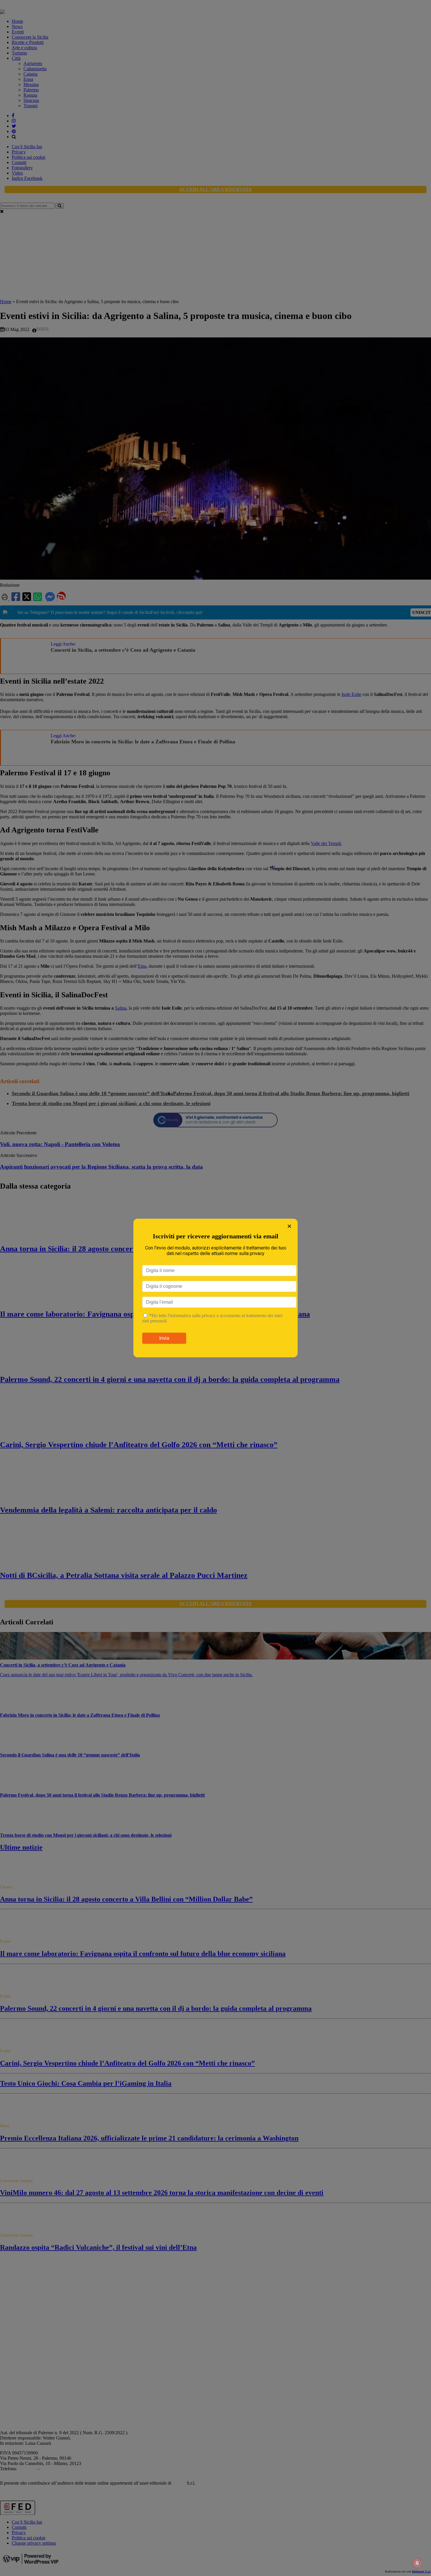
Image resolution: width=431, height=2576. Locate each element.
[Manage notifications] (417, 2563)
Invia (164, 1338)
